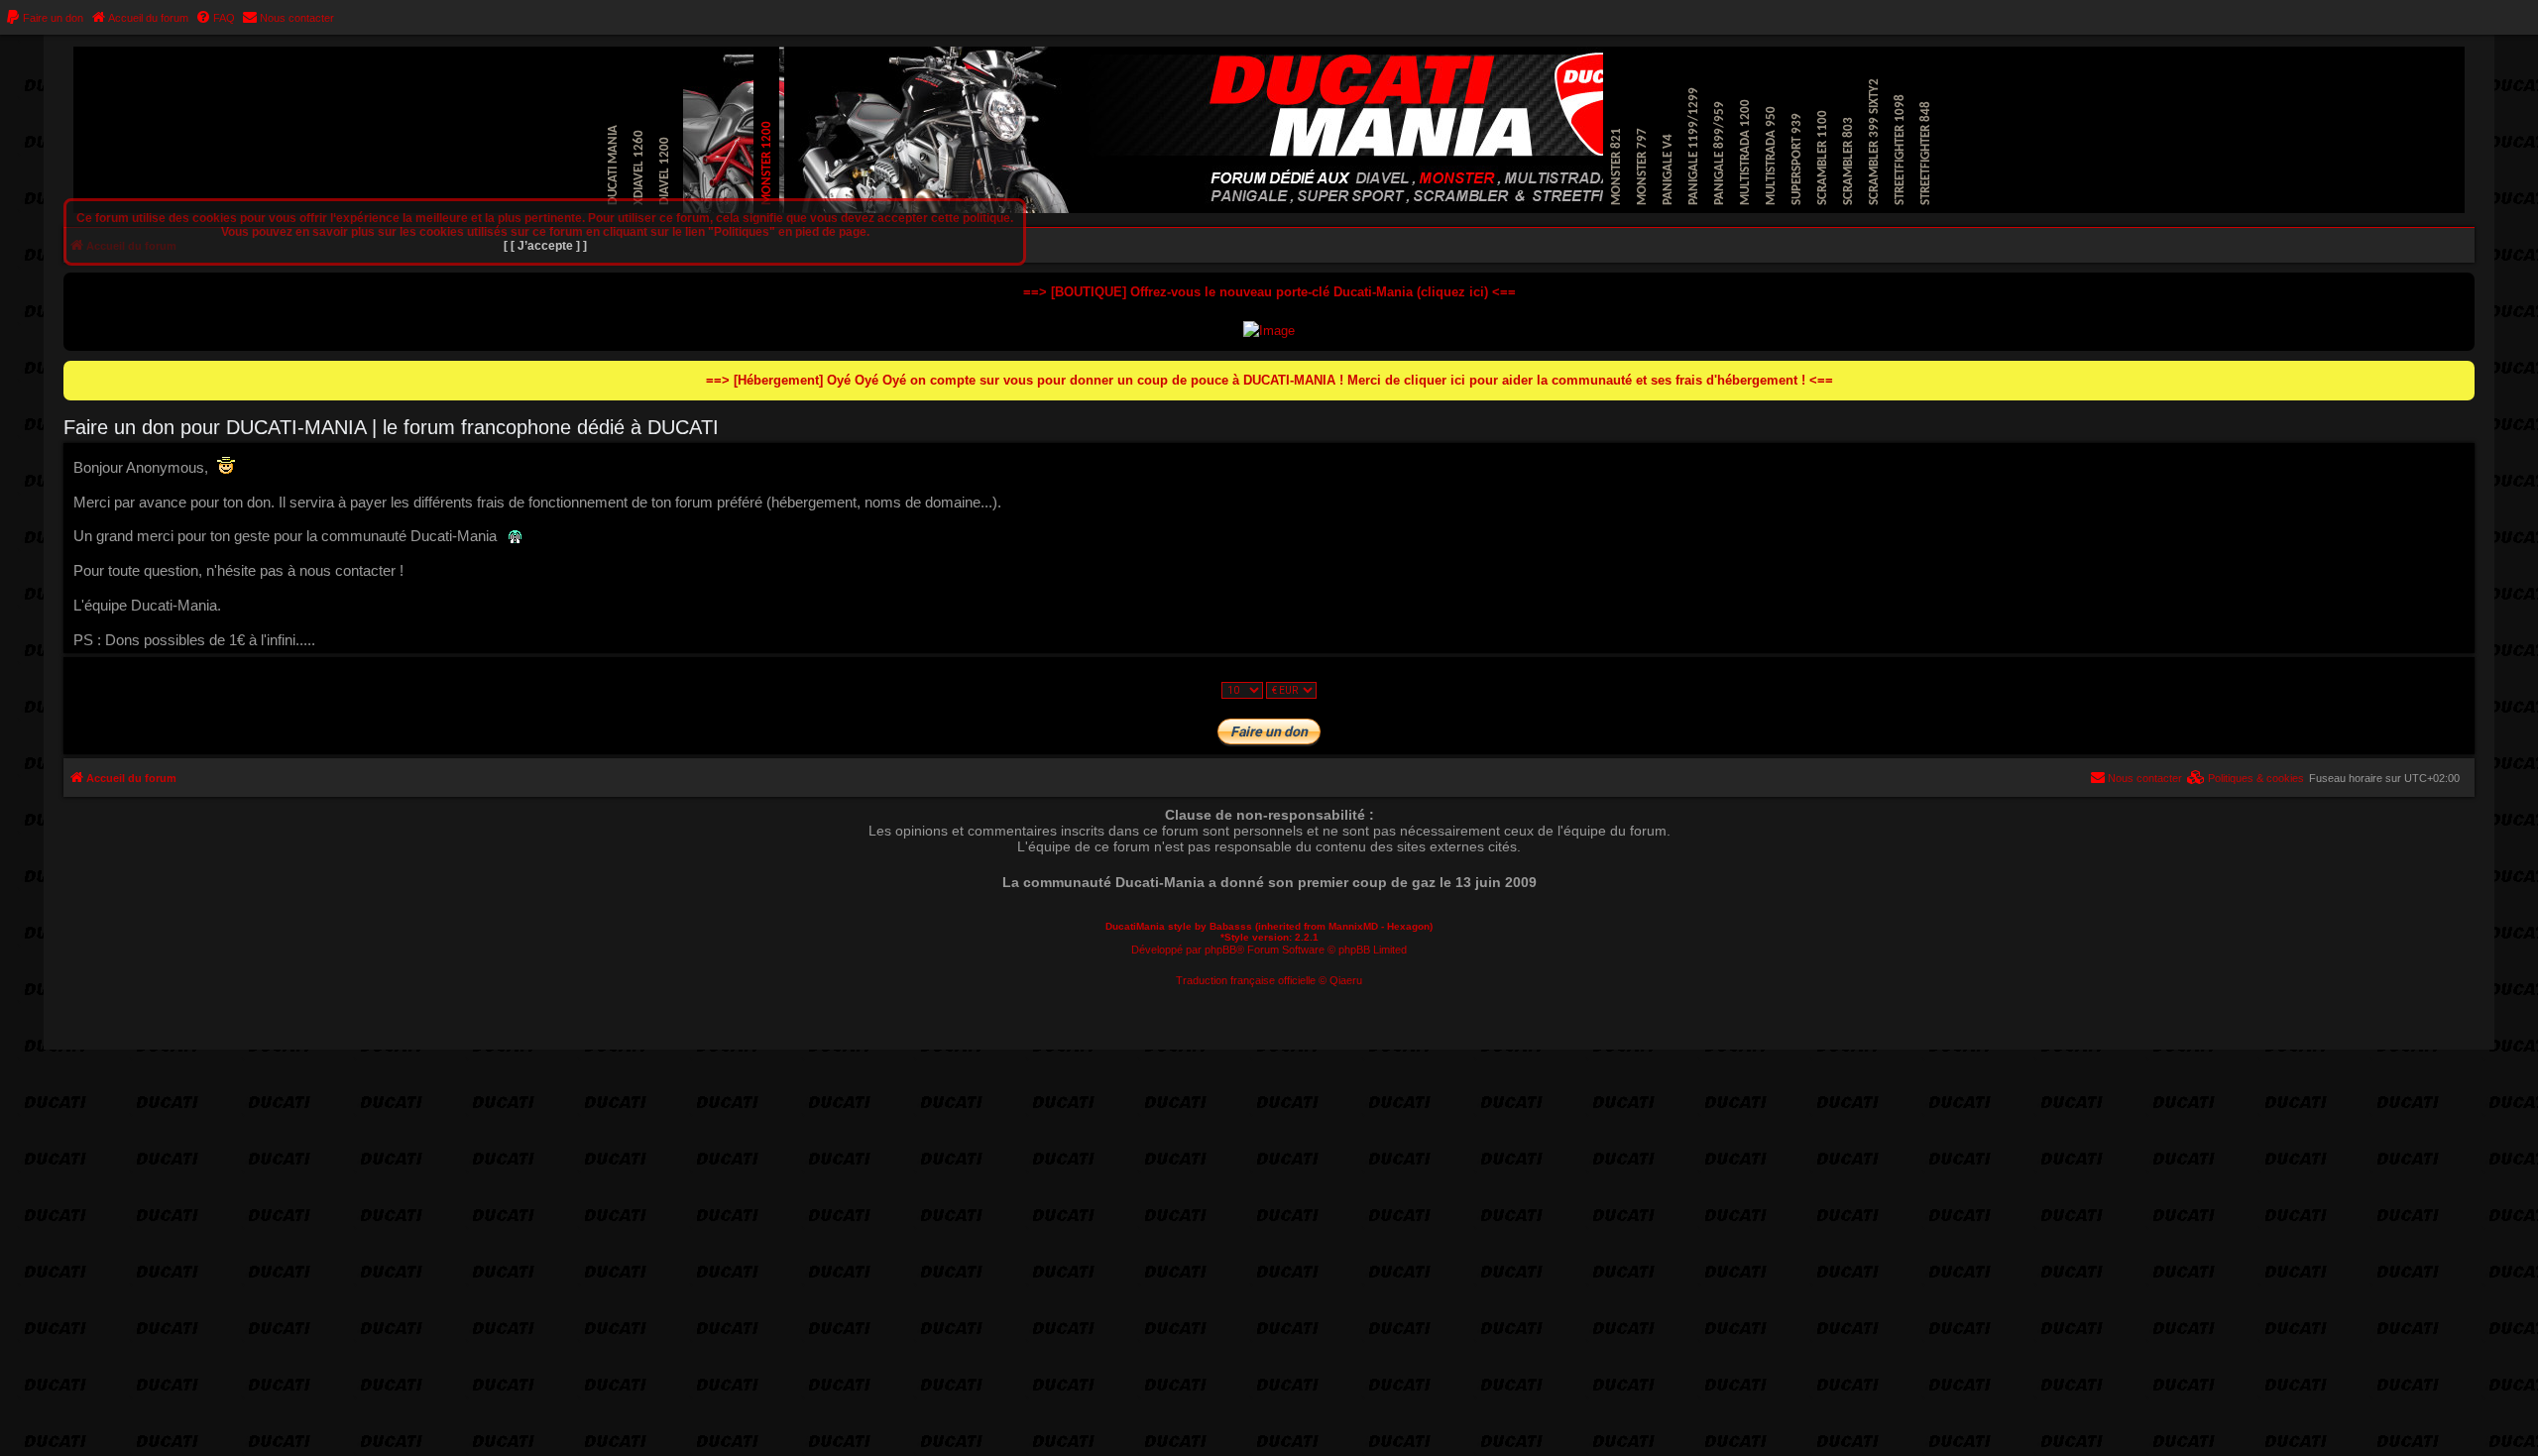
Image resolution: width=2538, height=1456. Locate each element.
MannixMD (1353, 926)
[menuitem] (44, 18)
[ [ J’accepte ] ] (545, 246)
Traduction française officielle (1246, 980)
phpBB (1220, 950)
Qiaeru (1346, 980)
